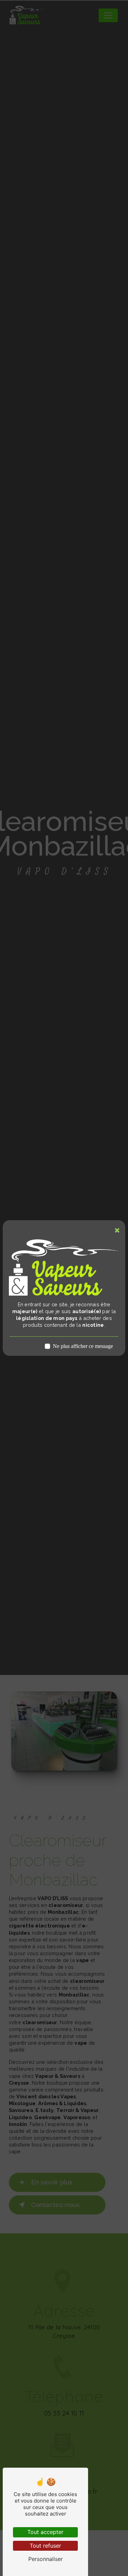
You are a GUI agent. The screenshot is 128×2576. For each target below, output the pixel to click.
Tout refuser (45, 2546)
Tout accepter (45, 2532)
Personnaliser (46, 2559)
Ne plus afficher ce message (83, 1346)
